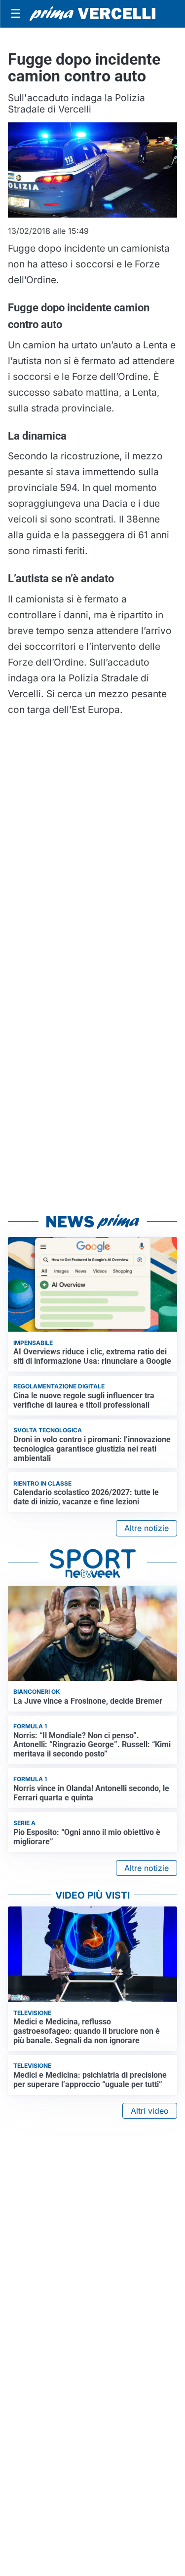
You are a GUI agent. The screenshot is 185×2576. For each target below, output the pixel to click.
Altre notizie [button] (147, 1528)
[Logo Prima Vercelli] (92, 14)
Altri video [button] (150, 2111)
